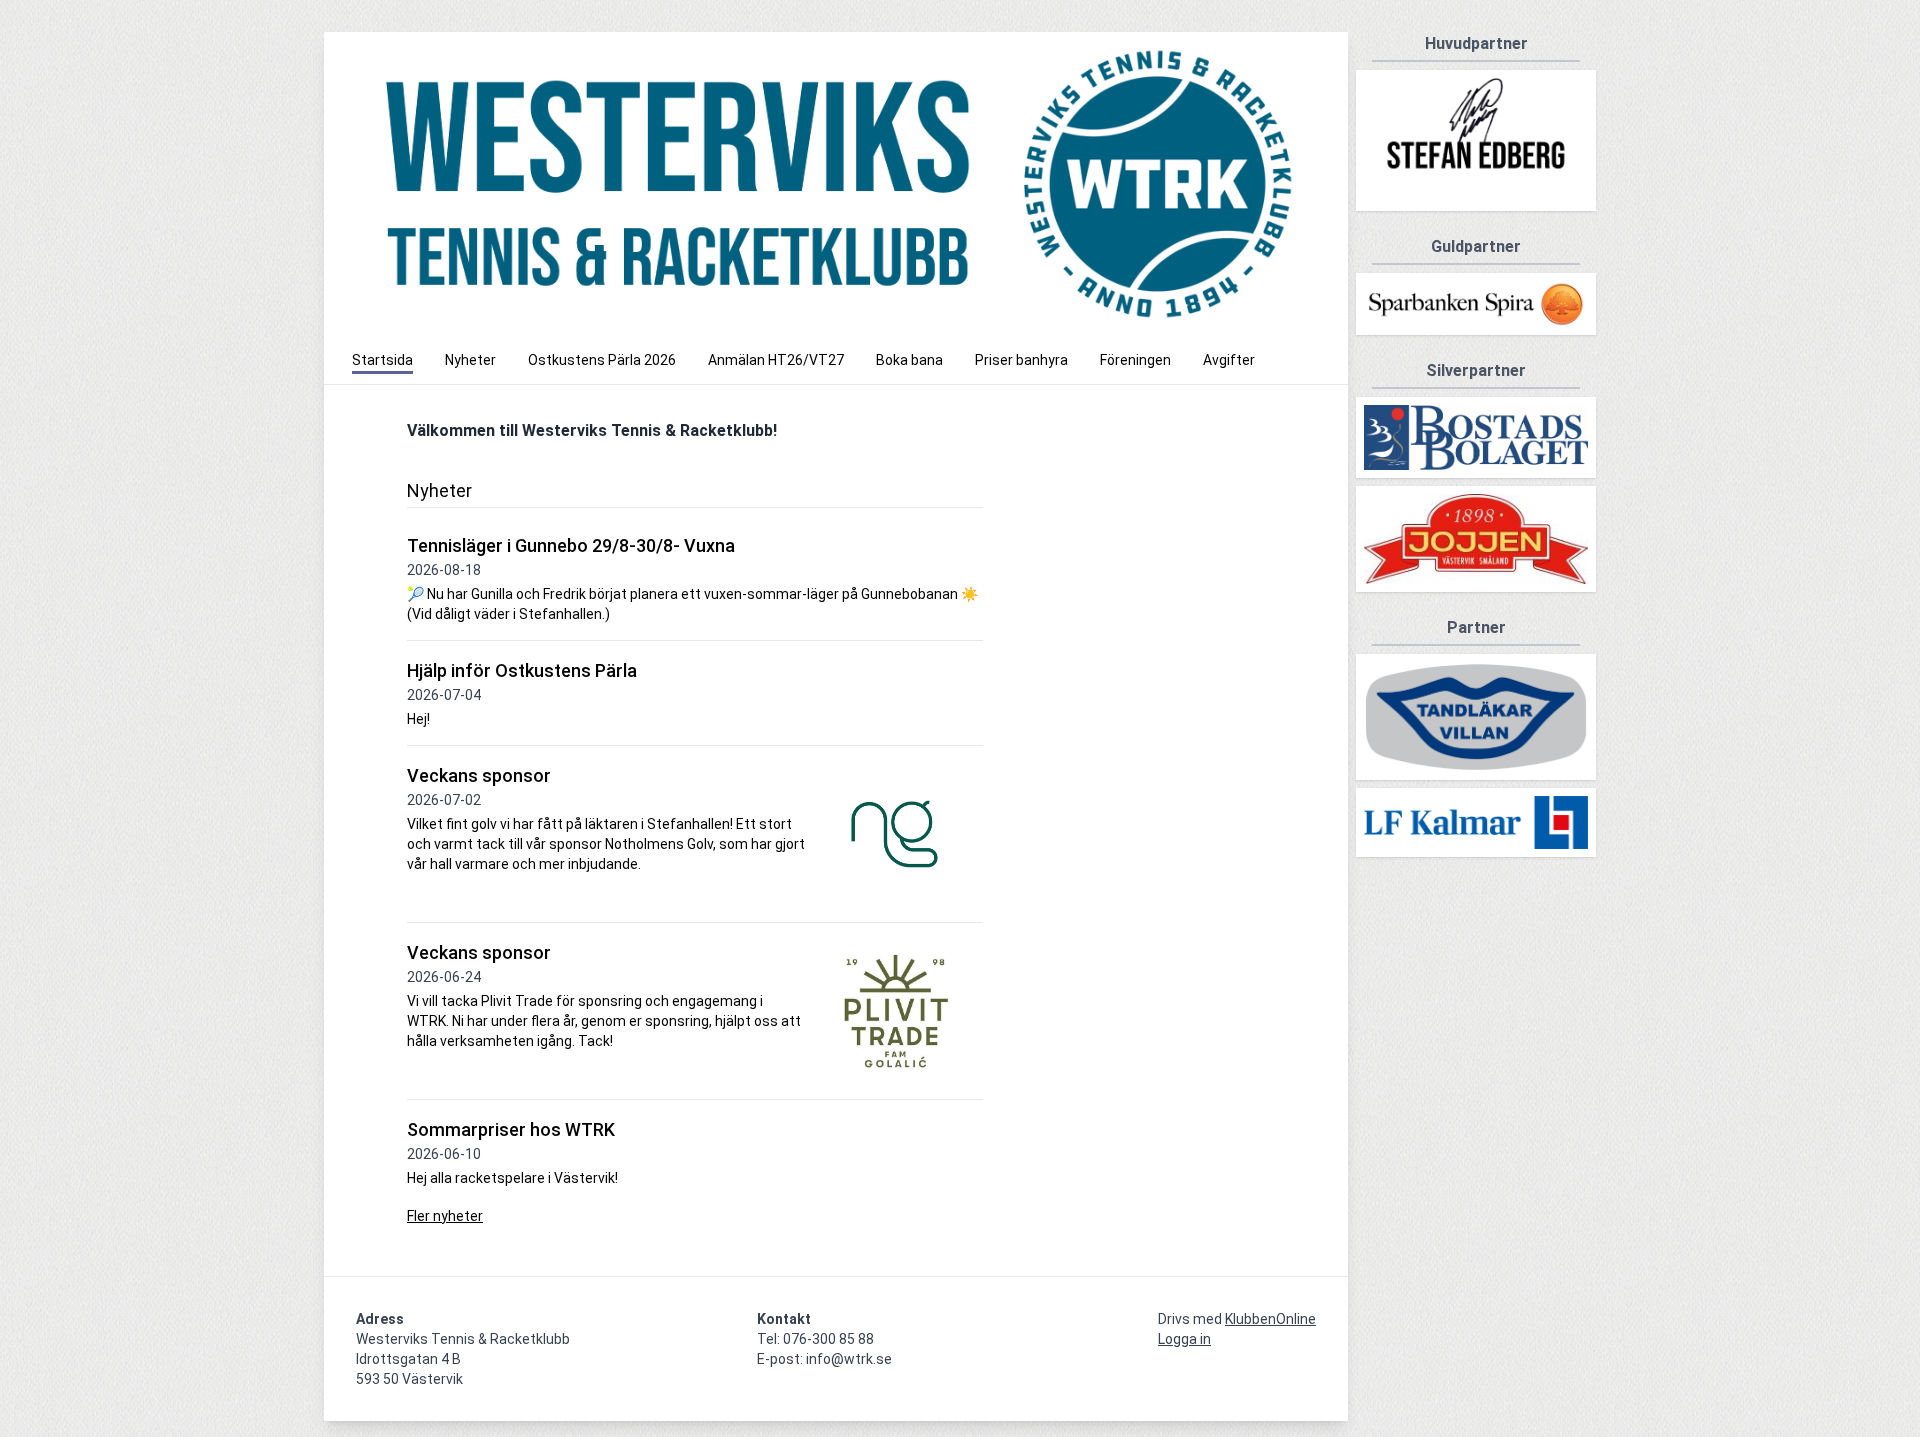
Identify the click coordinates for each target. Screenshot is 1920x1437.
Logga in (1184, 1339)
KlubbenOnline (1270, 1319)
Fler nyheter (445, 1216)
